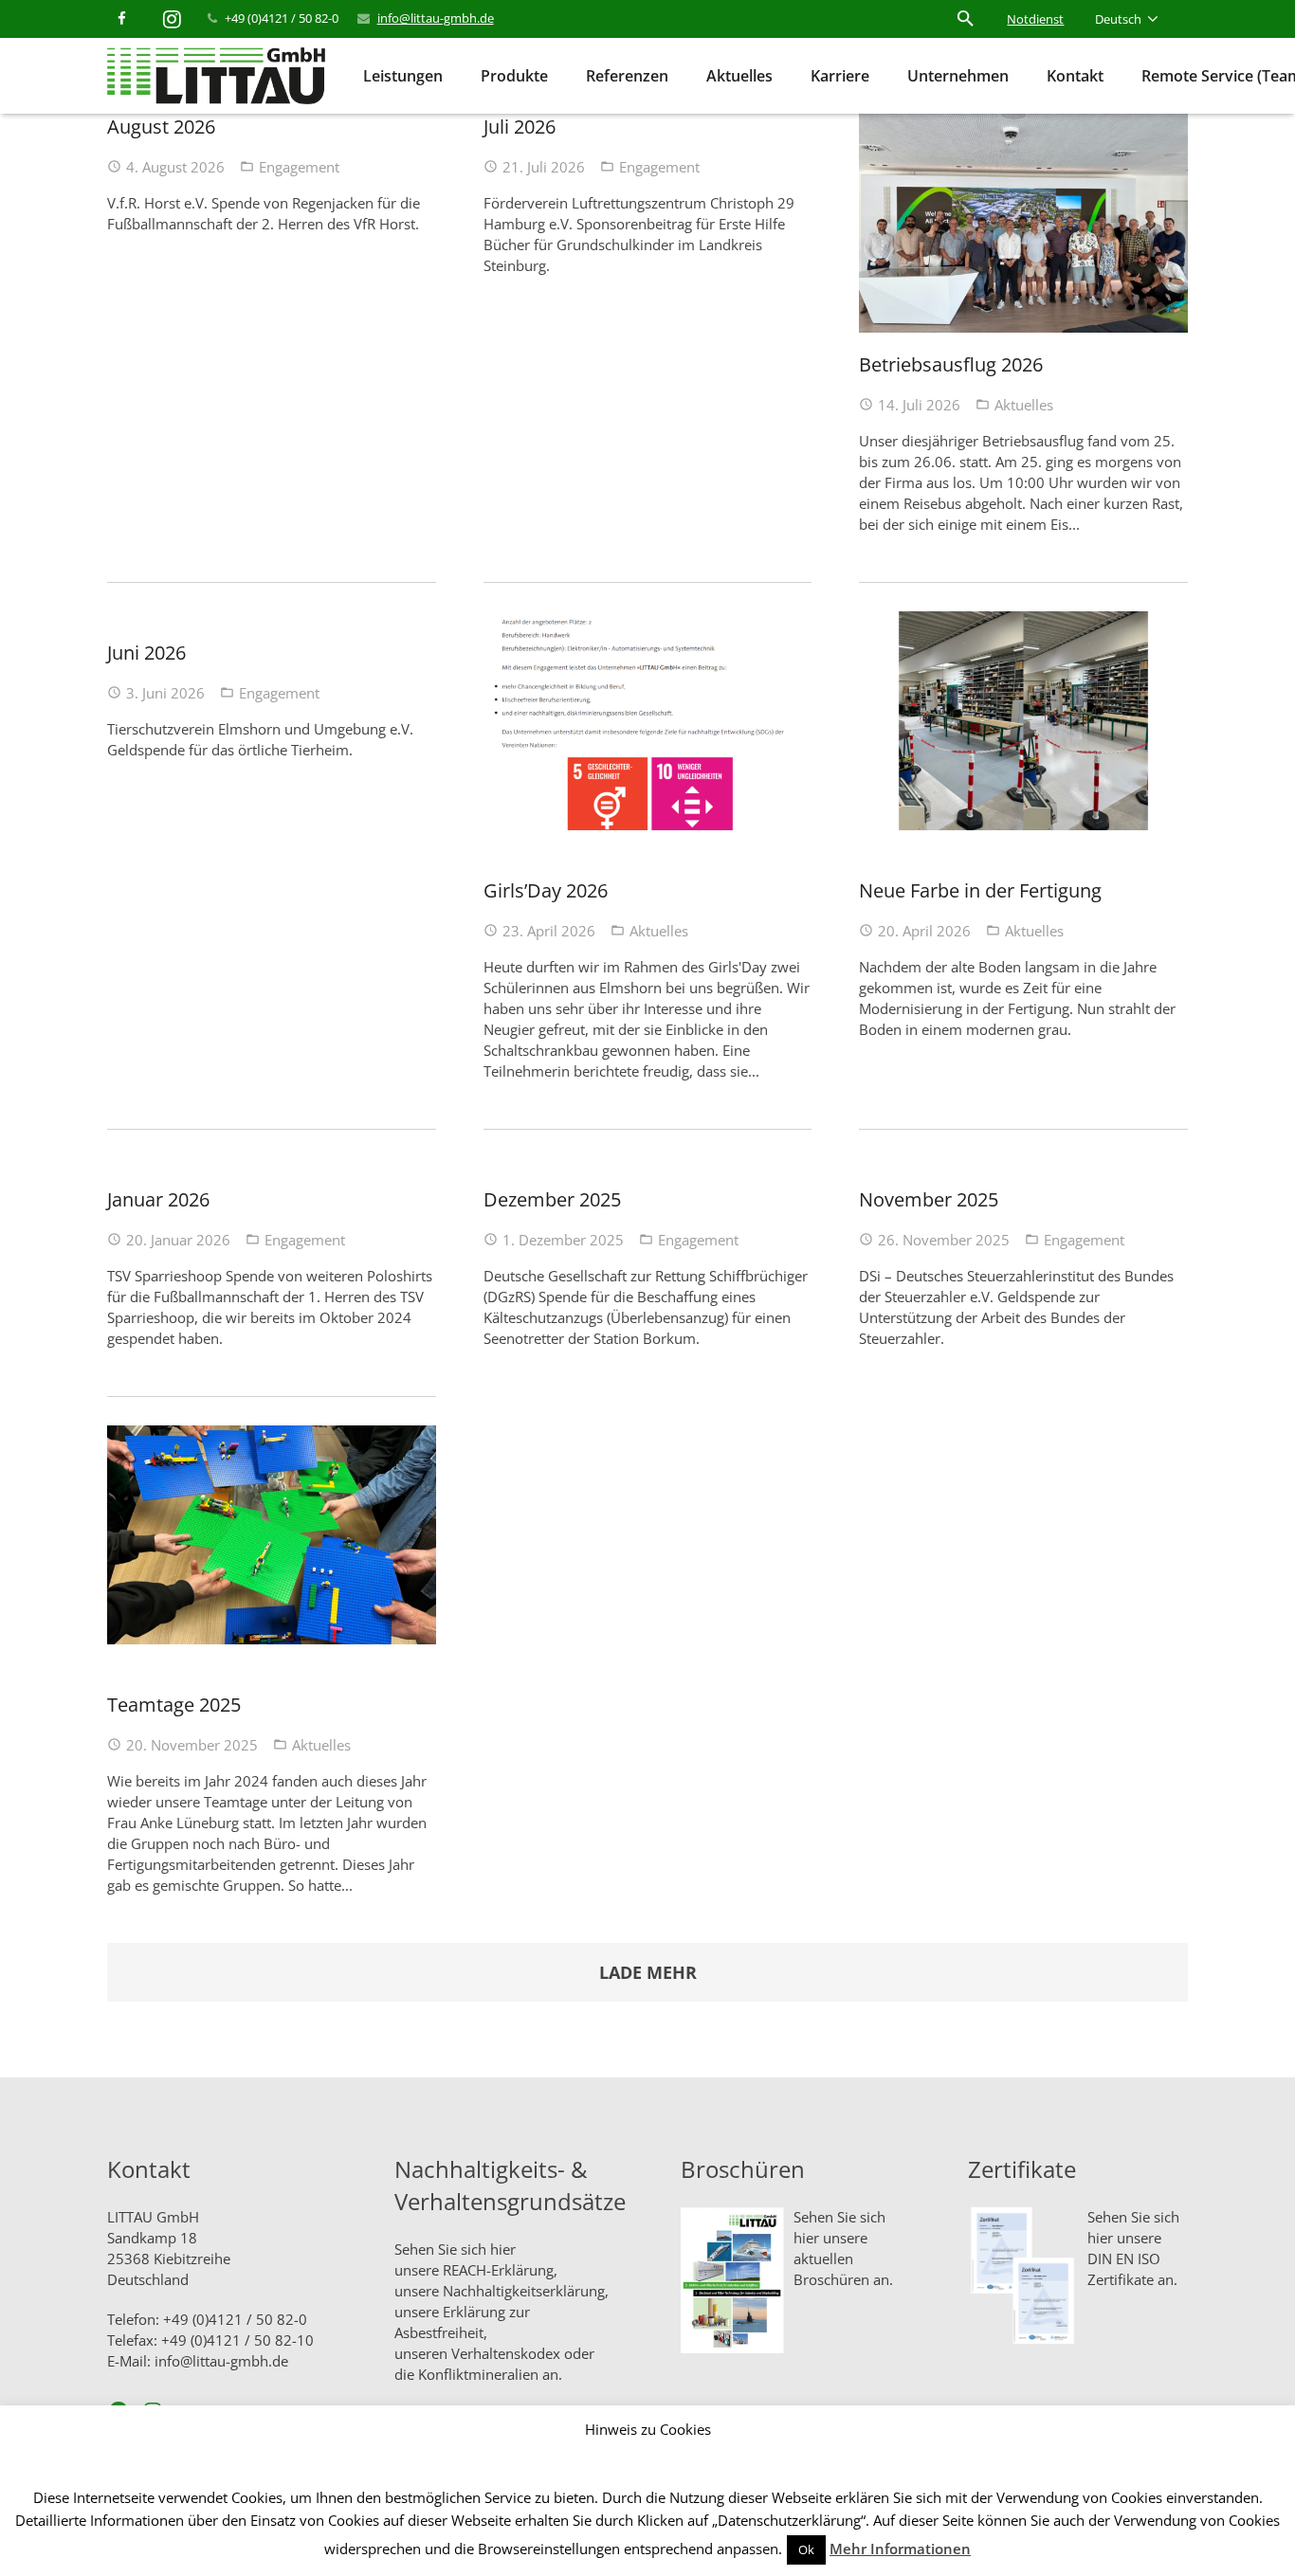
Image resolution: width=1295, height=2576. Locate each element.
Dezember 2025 (552, 1199)
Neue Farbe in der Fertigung (980, 890)
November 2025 (929, 1199)
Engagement (299, 167)
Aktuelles (1024, 405)
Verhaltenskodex (506, 2353)
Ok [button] (806, 2549)
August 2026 (161, 127)
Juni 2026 (146, 653)
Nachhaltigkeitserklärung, (526, 2291)
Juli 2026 (520, 127)
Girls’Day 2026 (546, 890)
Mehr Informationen (900, 2549)
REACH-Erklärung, (500, 2270)
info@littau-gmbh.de (436, 18)
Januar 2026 (158, 1199)
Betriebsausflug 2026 (951, 364)
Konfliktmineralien (478, 2374)
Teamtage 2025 (174, 1705)
